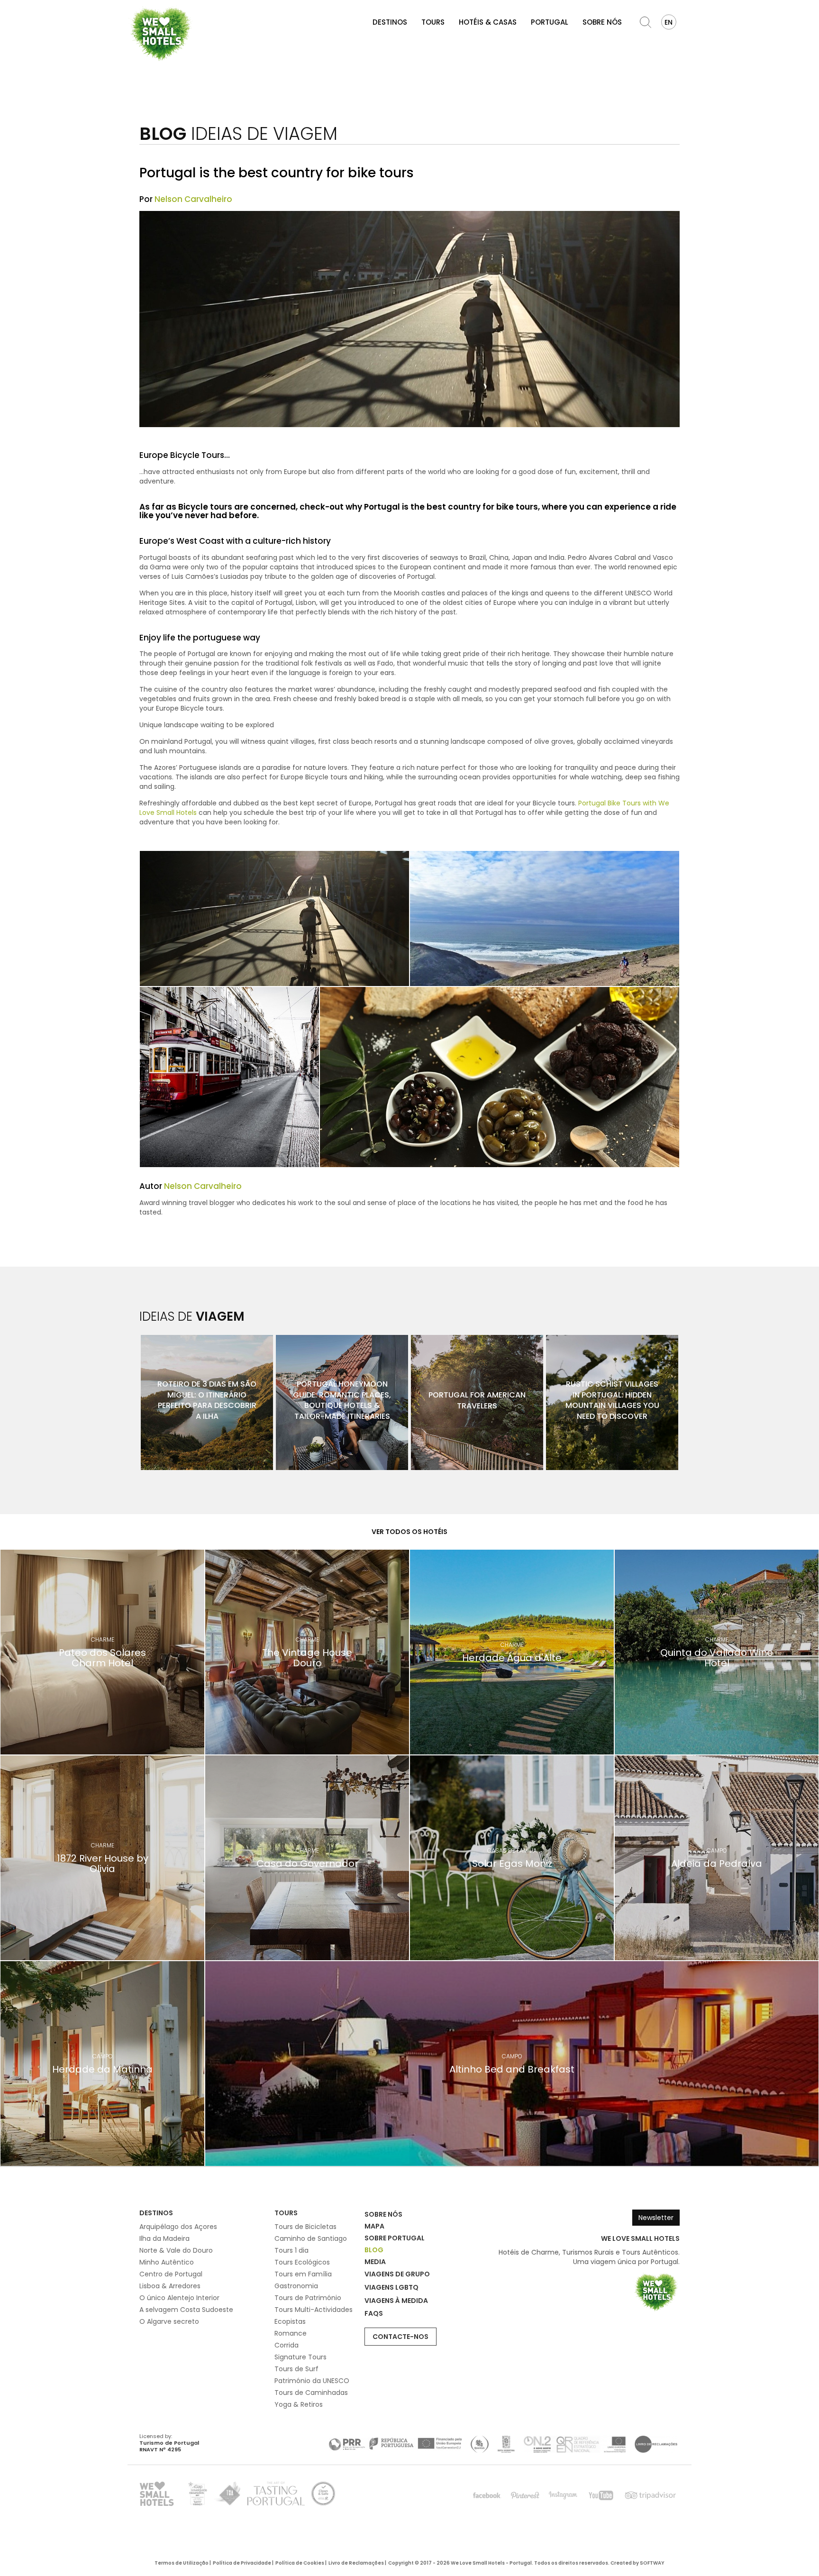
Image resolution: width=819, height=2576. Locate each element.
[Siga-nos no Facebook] (487, 2495)
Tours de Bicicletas (305, 2227)
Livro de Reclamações (356, 2563)
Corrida (287, 2345)
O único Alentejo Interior (179, 2298)
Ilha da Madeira (164, 2238)
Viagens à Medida (396, 2301)
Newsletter (656, 2218)
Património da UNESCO (312, 2381)
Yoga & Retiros (299, 2404)
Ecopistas (290, 2321)
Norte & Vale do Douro (176, 2250)
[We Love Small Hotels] (161, 33)
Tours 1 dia (291, 2250)
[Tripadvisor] (650, 2495)
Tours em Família (303, 2274)
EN (669, 22)
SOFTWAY (652, 2563)
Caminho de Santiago (311, 2238)
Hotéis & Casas (488, 22)
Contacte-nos (400, 2337)
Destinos (390, 22)
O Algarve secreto (169, 2321)
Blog (374, 2250)
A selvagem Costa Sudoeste (186, 2310)
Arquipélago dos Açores (178, 2227)
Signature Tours (300, 2357)
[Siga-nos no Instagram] (563, 2495)
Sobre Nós (602, 22)
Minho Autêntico (167, 2262)
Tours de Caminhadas (311, 2393)
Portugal (550, 22)
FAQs (374, 2313)
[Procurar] (646, 22)
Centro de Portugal (171, 2274)
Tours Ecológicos (302, 2262)
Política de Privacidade (242, 2563)
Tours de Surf (296, 2369)
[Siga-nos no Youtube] (601, 2495)
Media (375, 2262)
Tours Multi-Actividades (314, 2310)
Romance (291, 2333)
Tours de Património (308, 2298)
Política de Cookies (300, 2563)
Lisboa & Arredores (170, 2286)
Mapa (374, 2226)
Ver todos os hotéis (409, 1532)
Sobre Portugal (395, 2238)
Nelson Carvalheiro (193, 199)
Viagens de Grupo (397, 2274)
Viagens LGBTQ (391, 2287)
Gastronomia (296, 2286)
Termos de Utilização (182, 2563)
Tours (433, 22)
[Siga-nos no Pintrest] (525, 2495)
